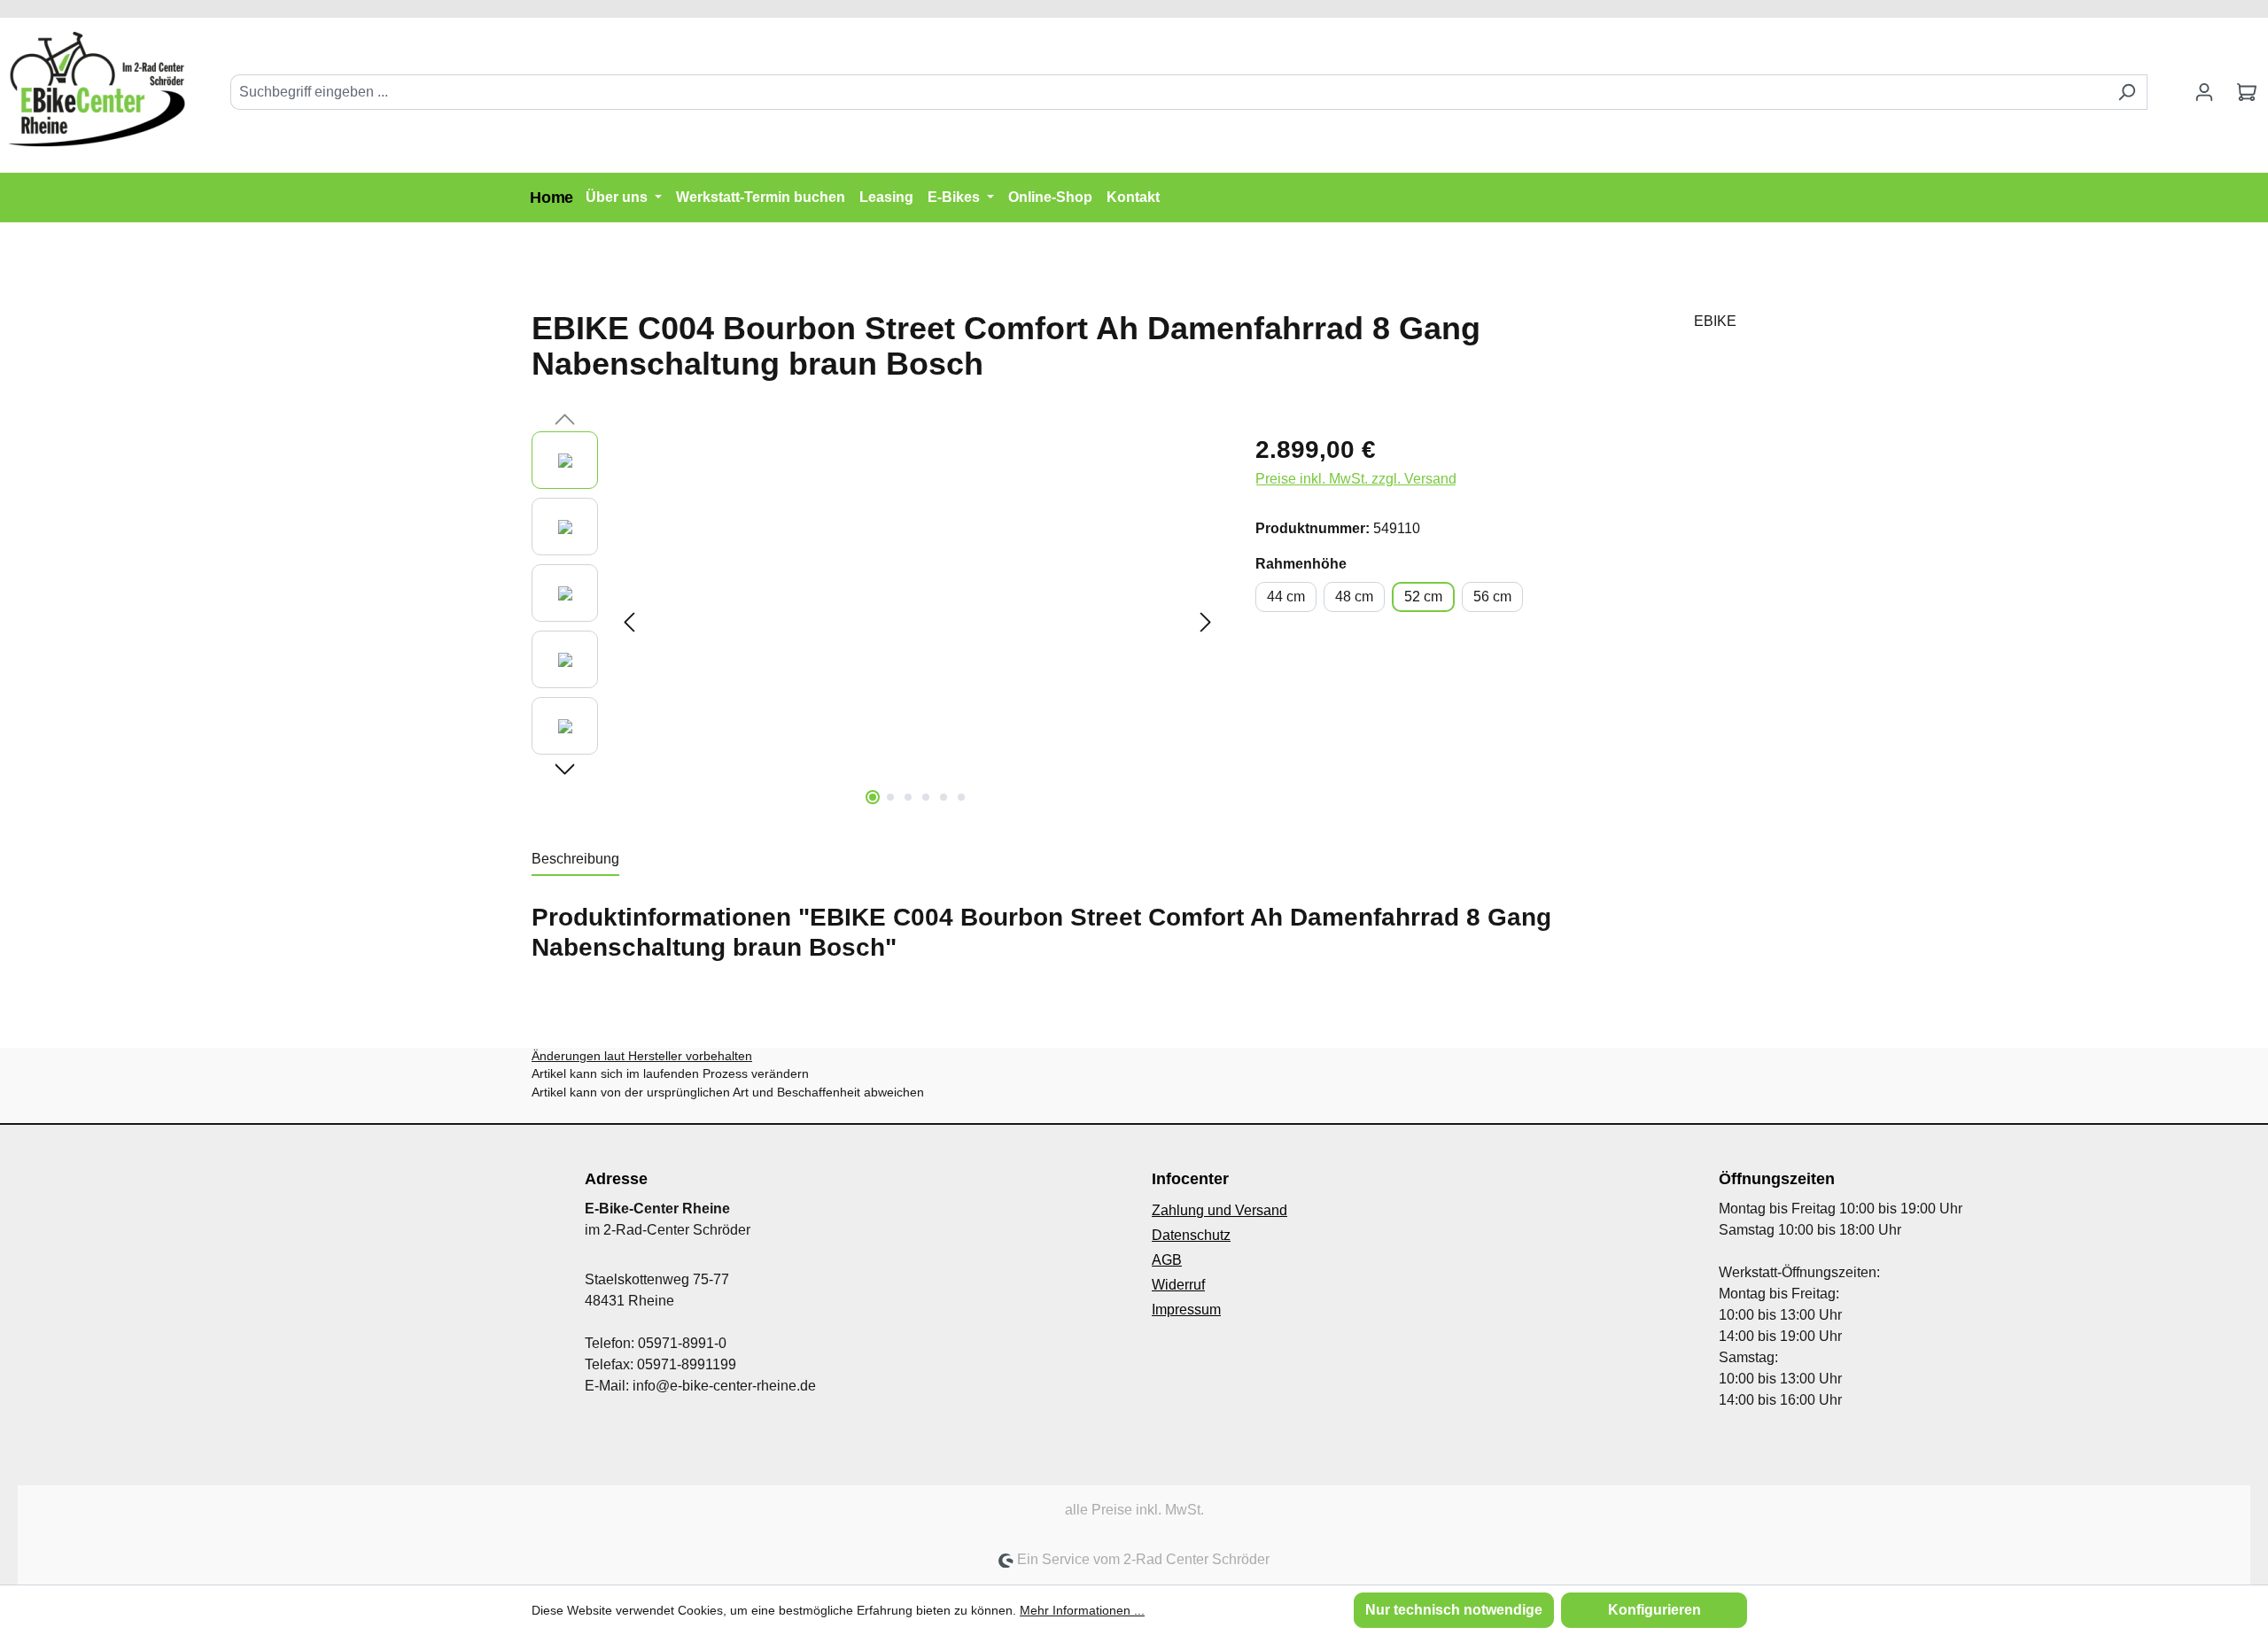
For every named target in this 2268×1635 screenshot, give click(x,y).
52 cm (1423, 597)
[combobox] (1169, 92)
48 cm (1354, 597)
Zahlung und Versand (1219, 1210)
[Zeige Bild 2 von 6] (890, 797)
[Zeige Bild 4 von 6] (926, 797)
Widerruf (1178, 1285)
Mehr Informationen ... (1082, 1610)
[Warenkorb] (2247, 92)
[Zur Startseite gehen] (97, 88)
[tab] (575, 860)
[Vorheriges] (629, 622)
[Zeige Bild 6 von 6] (961, 797)
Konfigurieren (1654, 1610)
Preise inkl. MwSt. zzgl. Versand (1356, 479)
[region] (876, 622)
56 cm (1492, 597)
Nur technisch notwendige (1454, 1610)
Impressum (1186, 1310)
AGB (1167, 1260)
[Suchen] (2127, 92)
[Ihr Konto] (2204, 92)
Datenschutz (1191, 1235)
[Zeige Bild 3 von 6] (908, 797)
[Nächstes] (1206, 622)
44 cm (1286, 597)
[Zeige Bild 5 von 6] (944, 797)
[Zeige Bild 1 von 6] (873, 797)
